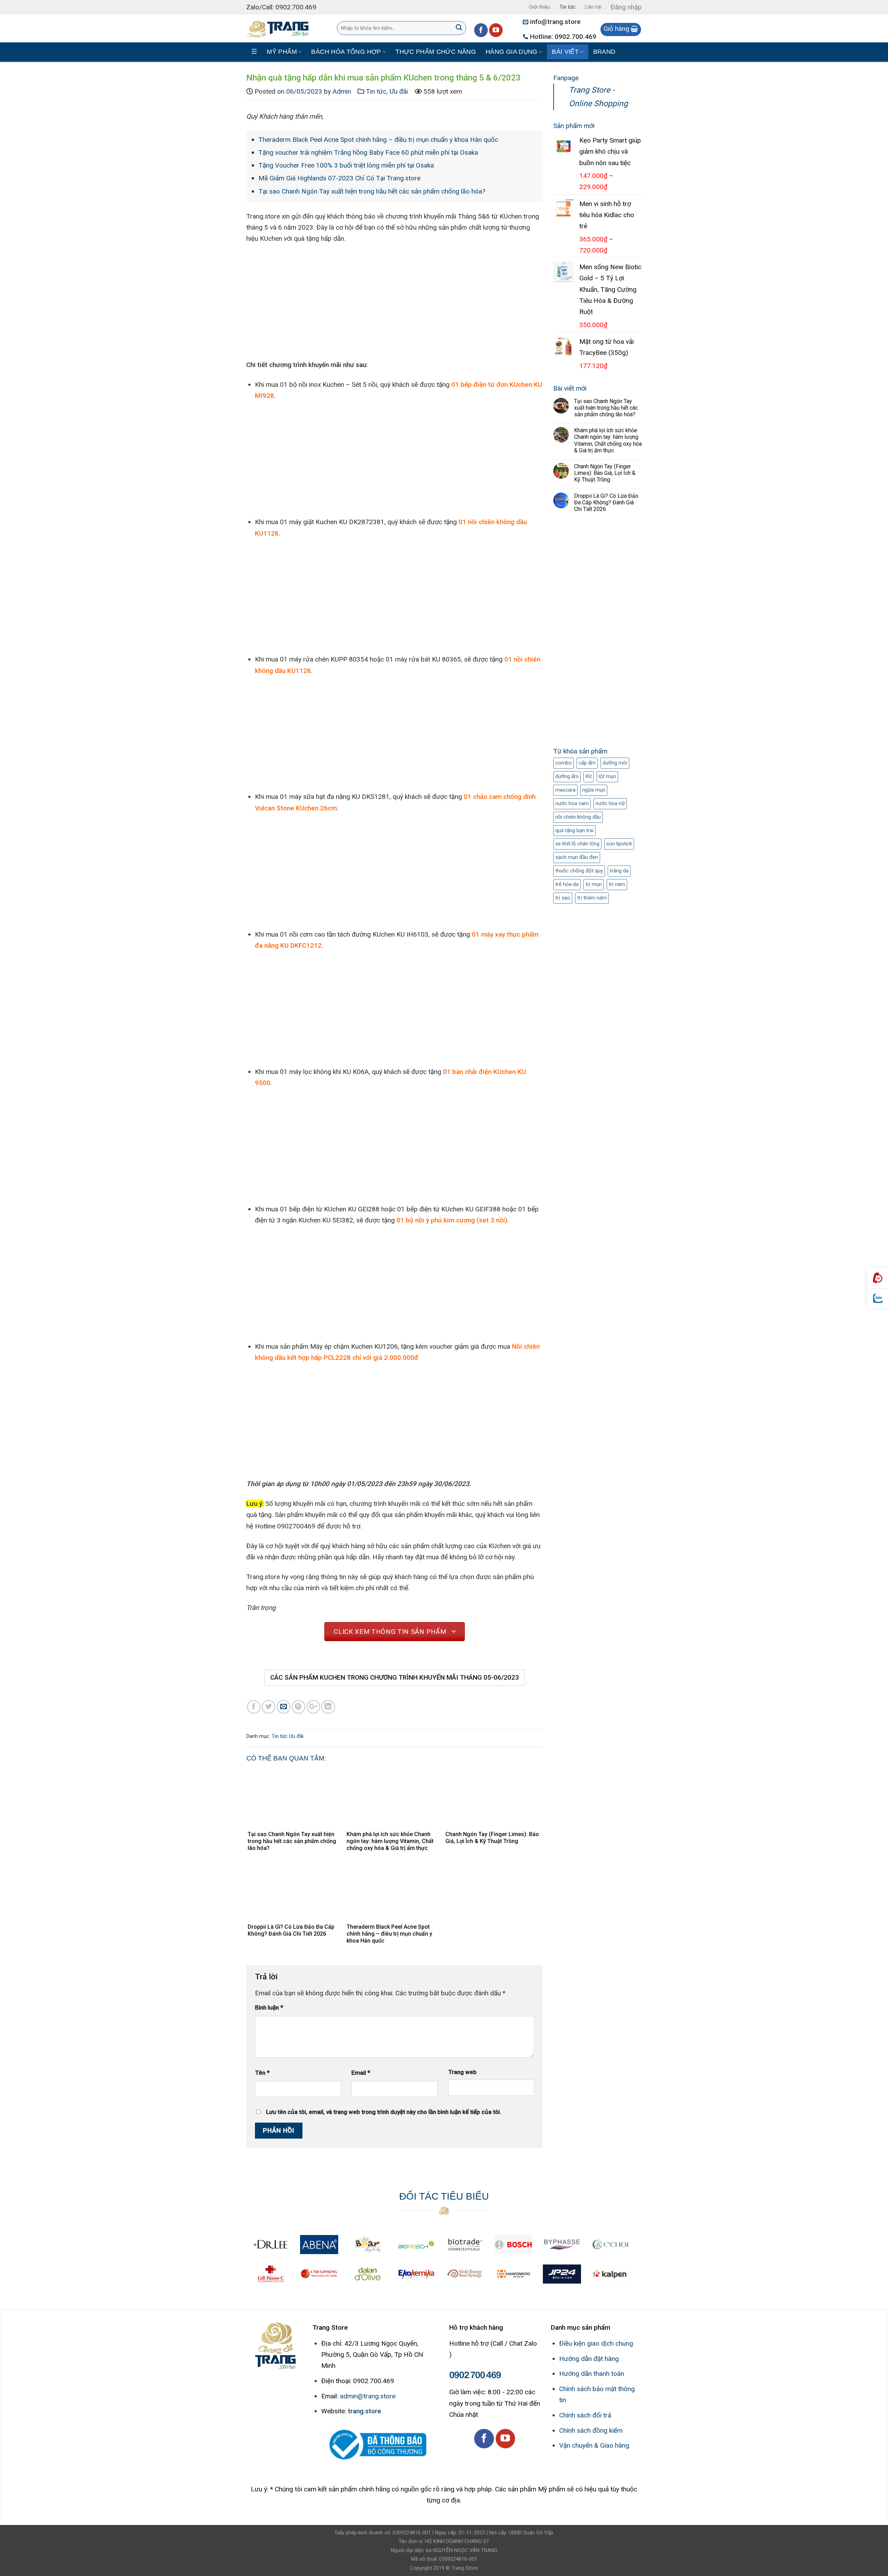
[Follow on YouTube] (496, 30)
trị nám (617, 884)
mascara (565, 790)
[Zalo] (878, 1299)
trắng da (619, 871)
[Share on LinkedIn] (328, 1707)
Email (361, 2072)
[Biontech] (416, 2245)
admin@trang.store (368, 2396)
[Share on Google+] (313, 1707)
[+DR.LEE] (271, 2245)
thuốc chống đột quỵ (579, 871)
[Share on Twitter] (269, 1707)
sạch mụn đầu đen (577, 857)
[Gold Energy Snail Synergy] (465, 2274)
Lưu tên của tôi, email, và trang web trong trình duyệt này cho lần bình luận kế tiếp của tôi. (384, 2112)
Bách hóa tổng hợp (346, 52)
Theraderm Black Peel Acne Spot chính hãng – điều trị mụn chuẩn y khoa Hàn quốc (378, 140)
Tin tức (567, 7)
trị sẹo (563, 898)
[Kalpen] (610, 2274)
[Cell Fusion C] (271, 2274)
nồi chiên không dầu (578, 817)
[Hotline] (878, 1278)
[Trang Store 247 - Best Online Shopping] (281, 28)
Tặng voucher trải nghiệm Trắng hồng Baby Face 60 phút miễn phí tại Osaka (368, 152)
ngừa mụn (594, 790)
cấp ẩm (587, 763)
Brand (604, 52)
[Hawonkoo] (513, 2274)
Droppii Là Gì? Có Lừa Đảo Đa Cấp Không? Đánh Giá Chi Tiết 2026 (606, 502)
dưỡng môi (615, 763)
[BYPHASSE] (562, 2245)
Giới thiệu (540, 7)
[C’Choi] (610, 2245)
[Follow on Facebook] (481, 30)
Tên (262, 2072)
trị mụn (594, 884)
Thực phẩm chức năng (436, 52)
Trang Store (465, 2568)
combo (563, 763)
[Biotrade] (465, 2245)
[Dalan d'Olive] (368, 2274)
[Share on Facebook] (254, 1707)
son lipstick (619, 844)
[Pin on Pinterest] (298, 1707)
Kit (589, 776)
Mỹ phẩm (282, 52)
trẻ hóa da (567, 884)
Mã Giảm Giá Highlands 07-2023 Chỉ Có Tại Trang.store (339, 178)
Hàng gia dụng (512, 52)
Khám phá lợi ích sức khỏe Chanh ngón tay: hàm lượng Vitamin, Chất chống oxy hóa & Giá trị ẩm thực (608, 440)
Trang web (462, 2072)
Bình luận (269, 2007)
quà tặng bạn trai (574, 830)
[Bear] (368, 2245)
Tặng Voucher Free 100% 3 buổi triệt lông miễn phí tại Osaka (346, 165)
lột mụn (607, 776)
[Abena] (319, 2245)
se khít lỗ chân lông (577, 844)
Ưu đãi (399, 91)
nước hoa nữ (610, 803)
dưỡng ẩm (567, 776)
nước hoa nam (572, 803)
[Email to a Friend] (284, 1707)
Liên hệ (593, 7)
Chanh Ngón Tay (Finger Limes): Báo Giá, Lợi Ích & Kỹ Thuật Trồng (605, 473)
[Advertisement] (597, 632)
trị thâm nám (592, 898)
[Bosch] (513, 2245)
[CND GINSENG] (319, 2274)
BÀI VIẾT (565, 52)
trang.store (365, 2411)
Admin (342, 91)
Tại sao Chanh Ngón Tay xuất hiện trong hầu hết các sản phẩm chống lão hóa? (372, 191)
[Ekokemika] (416, 2274)
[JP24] (562, 2274)
